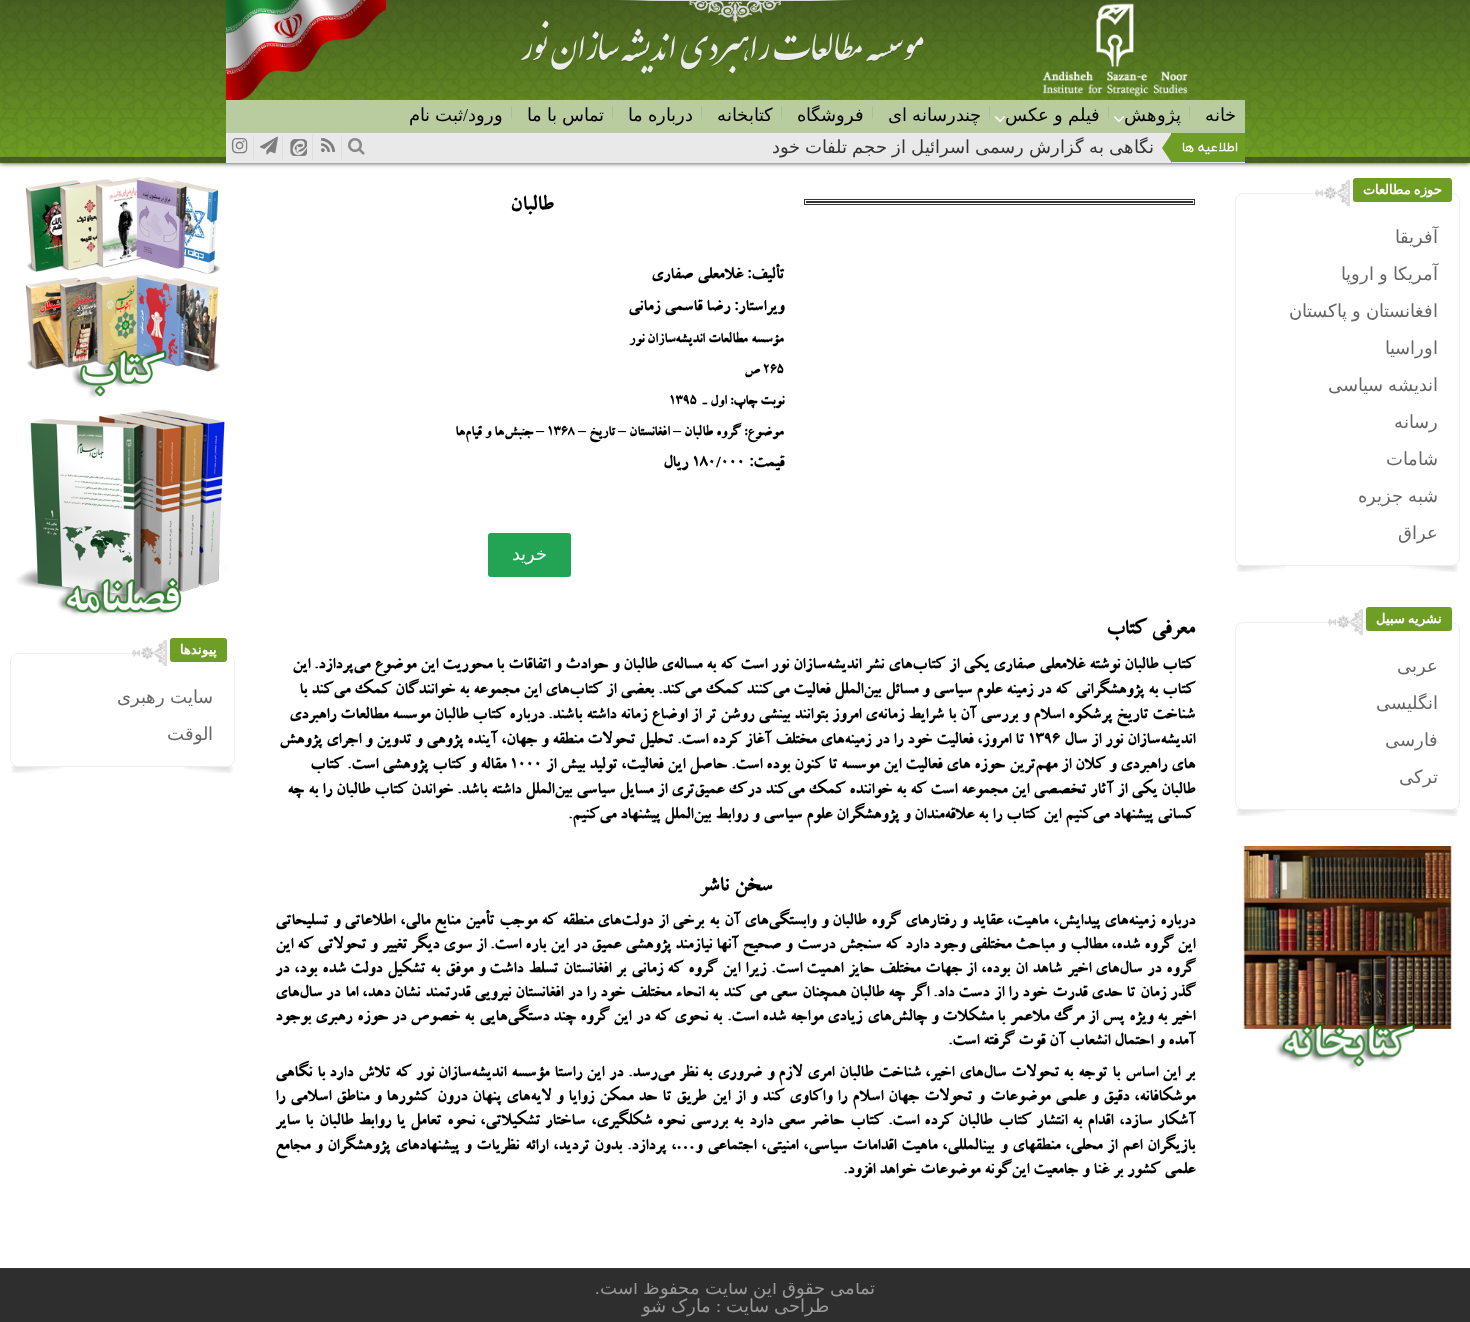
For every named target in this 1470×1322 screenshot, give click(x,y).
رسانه (1416, 422)
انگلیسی (1407, 703)
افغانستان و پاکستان (1363, 311)
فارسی (1411, 740)
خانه (1220, 115)
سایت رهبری (165, 697)
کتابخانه (745, 115)
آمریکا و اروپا (1389, 274)
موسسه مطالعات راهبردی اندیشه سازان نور (722, 56)
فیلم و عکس (1052, 115)
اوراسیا (1411, 348)
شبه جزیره (1398, 496)
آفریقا (1416, 237)
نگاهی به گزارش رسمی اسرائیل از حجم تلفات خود (963, 147)
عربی (1417, 666)
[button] (529, 555)
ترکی (1418, 777)
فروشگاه (830, 115)
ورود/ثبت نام (456, 115)
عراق (1418, 533)
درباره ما (660, 115)
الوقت (190, 734)
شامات (1412, 459)
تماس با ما (565, 115)
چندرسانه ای (934, 115)
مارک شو (679, 1306)
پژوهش (1152, 115)
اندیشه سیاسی (1383, 385)
